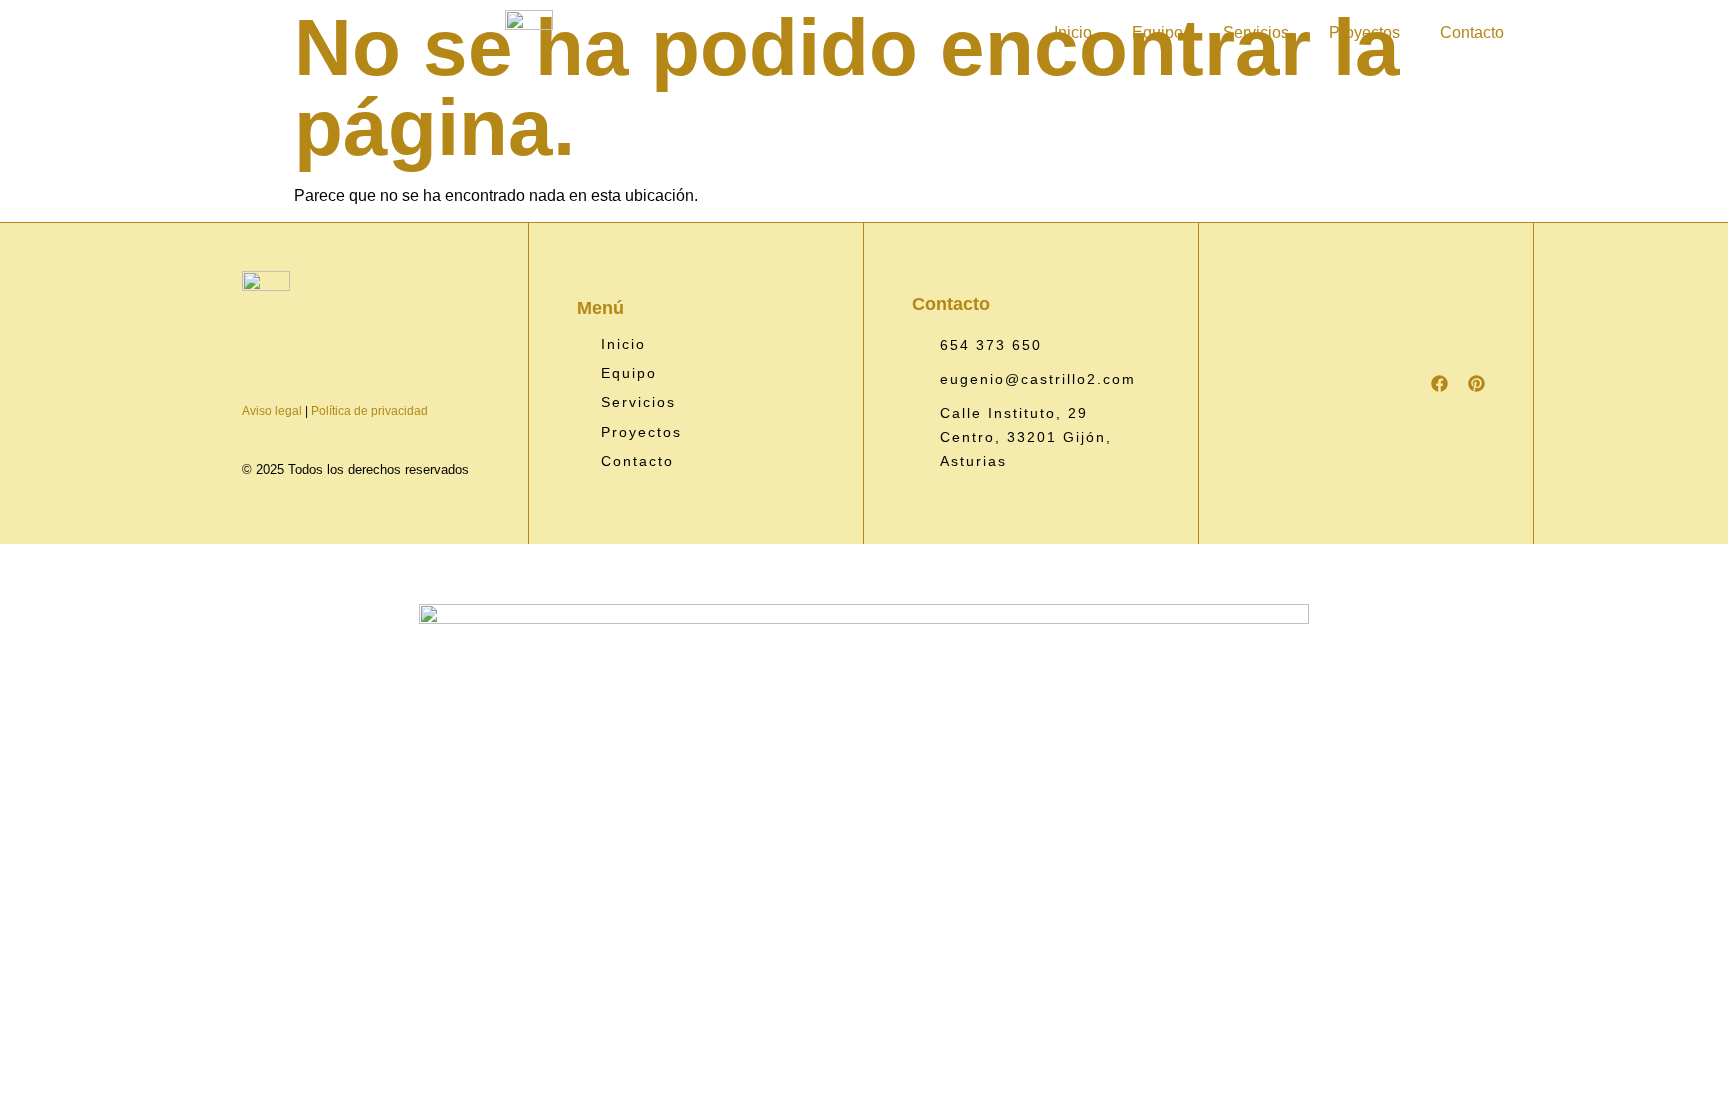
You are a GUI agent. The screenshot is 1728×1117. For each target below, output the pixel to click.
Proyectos (1364, 32)
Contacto (1472, 32)
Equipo (1157, 32)
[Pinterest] (1476, 383)
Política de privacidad (369, 411)
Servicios (1256, 32)
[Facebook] (1439, 383)
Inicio (1073, 32)
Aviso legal (272, 411)
